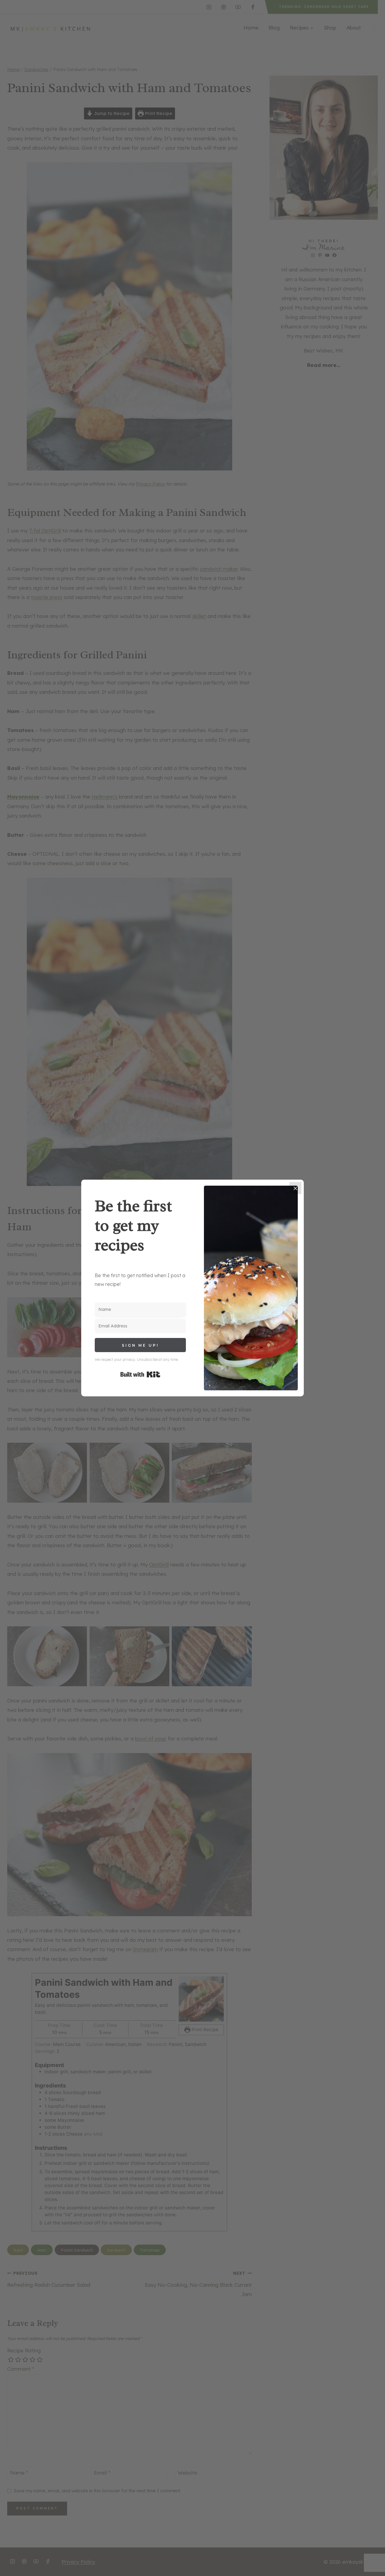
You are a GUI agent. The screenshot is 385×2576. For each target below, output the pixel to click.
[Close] (295, 1188)
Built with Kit (140, 1374)
